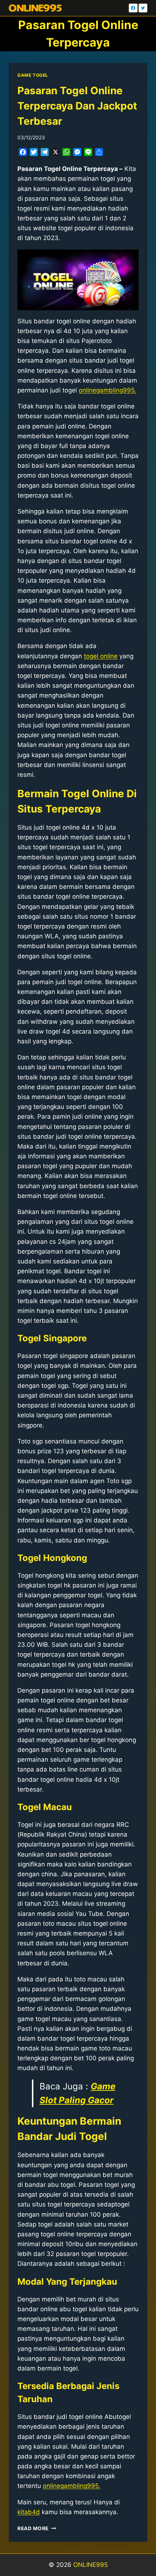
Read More (37, 2528)
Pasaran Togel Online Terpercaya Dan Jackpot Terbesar (77, 106)
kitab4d (29, 2512)
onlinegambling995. (108, 390)
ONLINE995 (91, 2565)
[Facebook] (133, 8)
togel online (101, 656)
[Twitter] (143, 8)
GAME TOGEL (33, 75)
